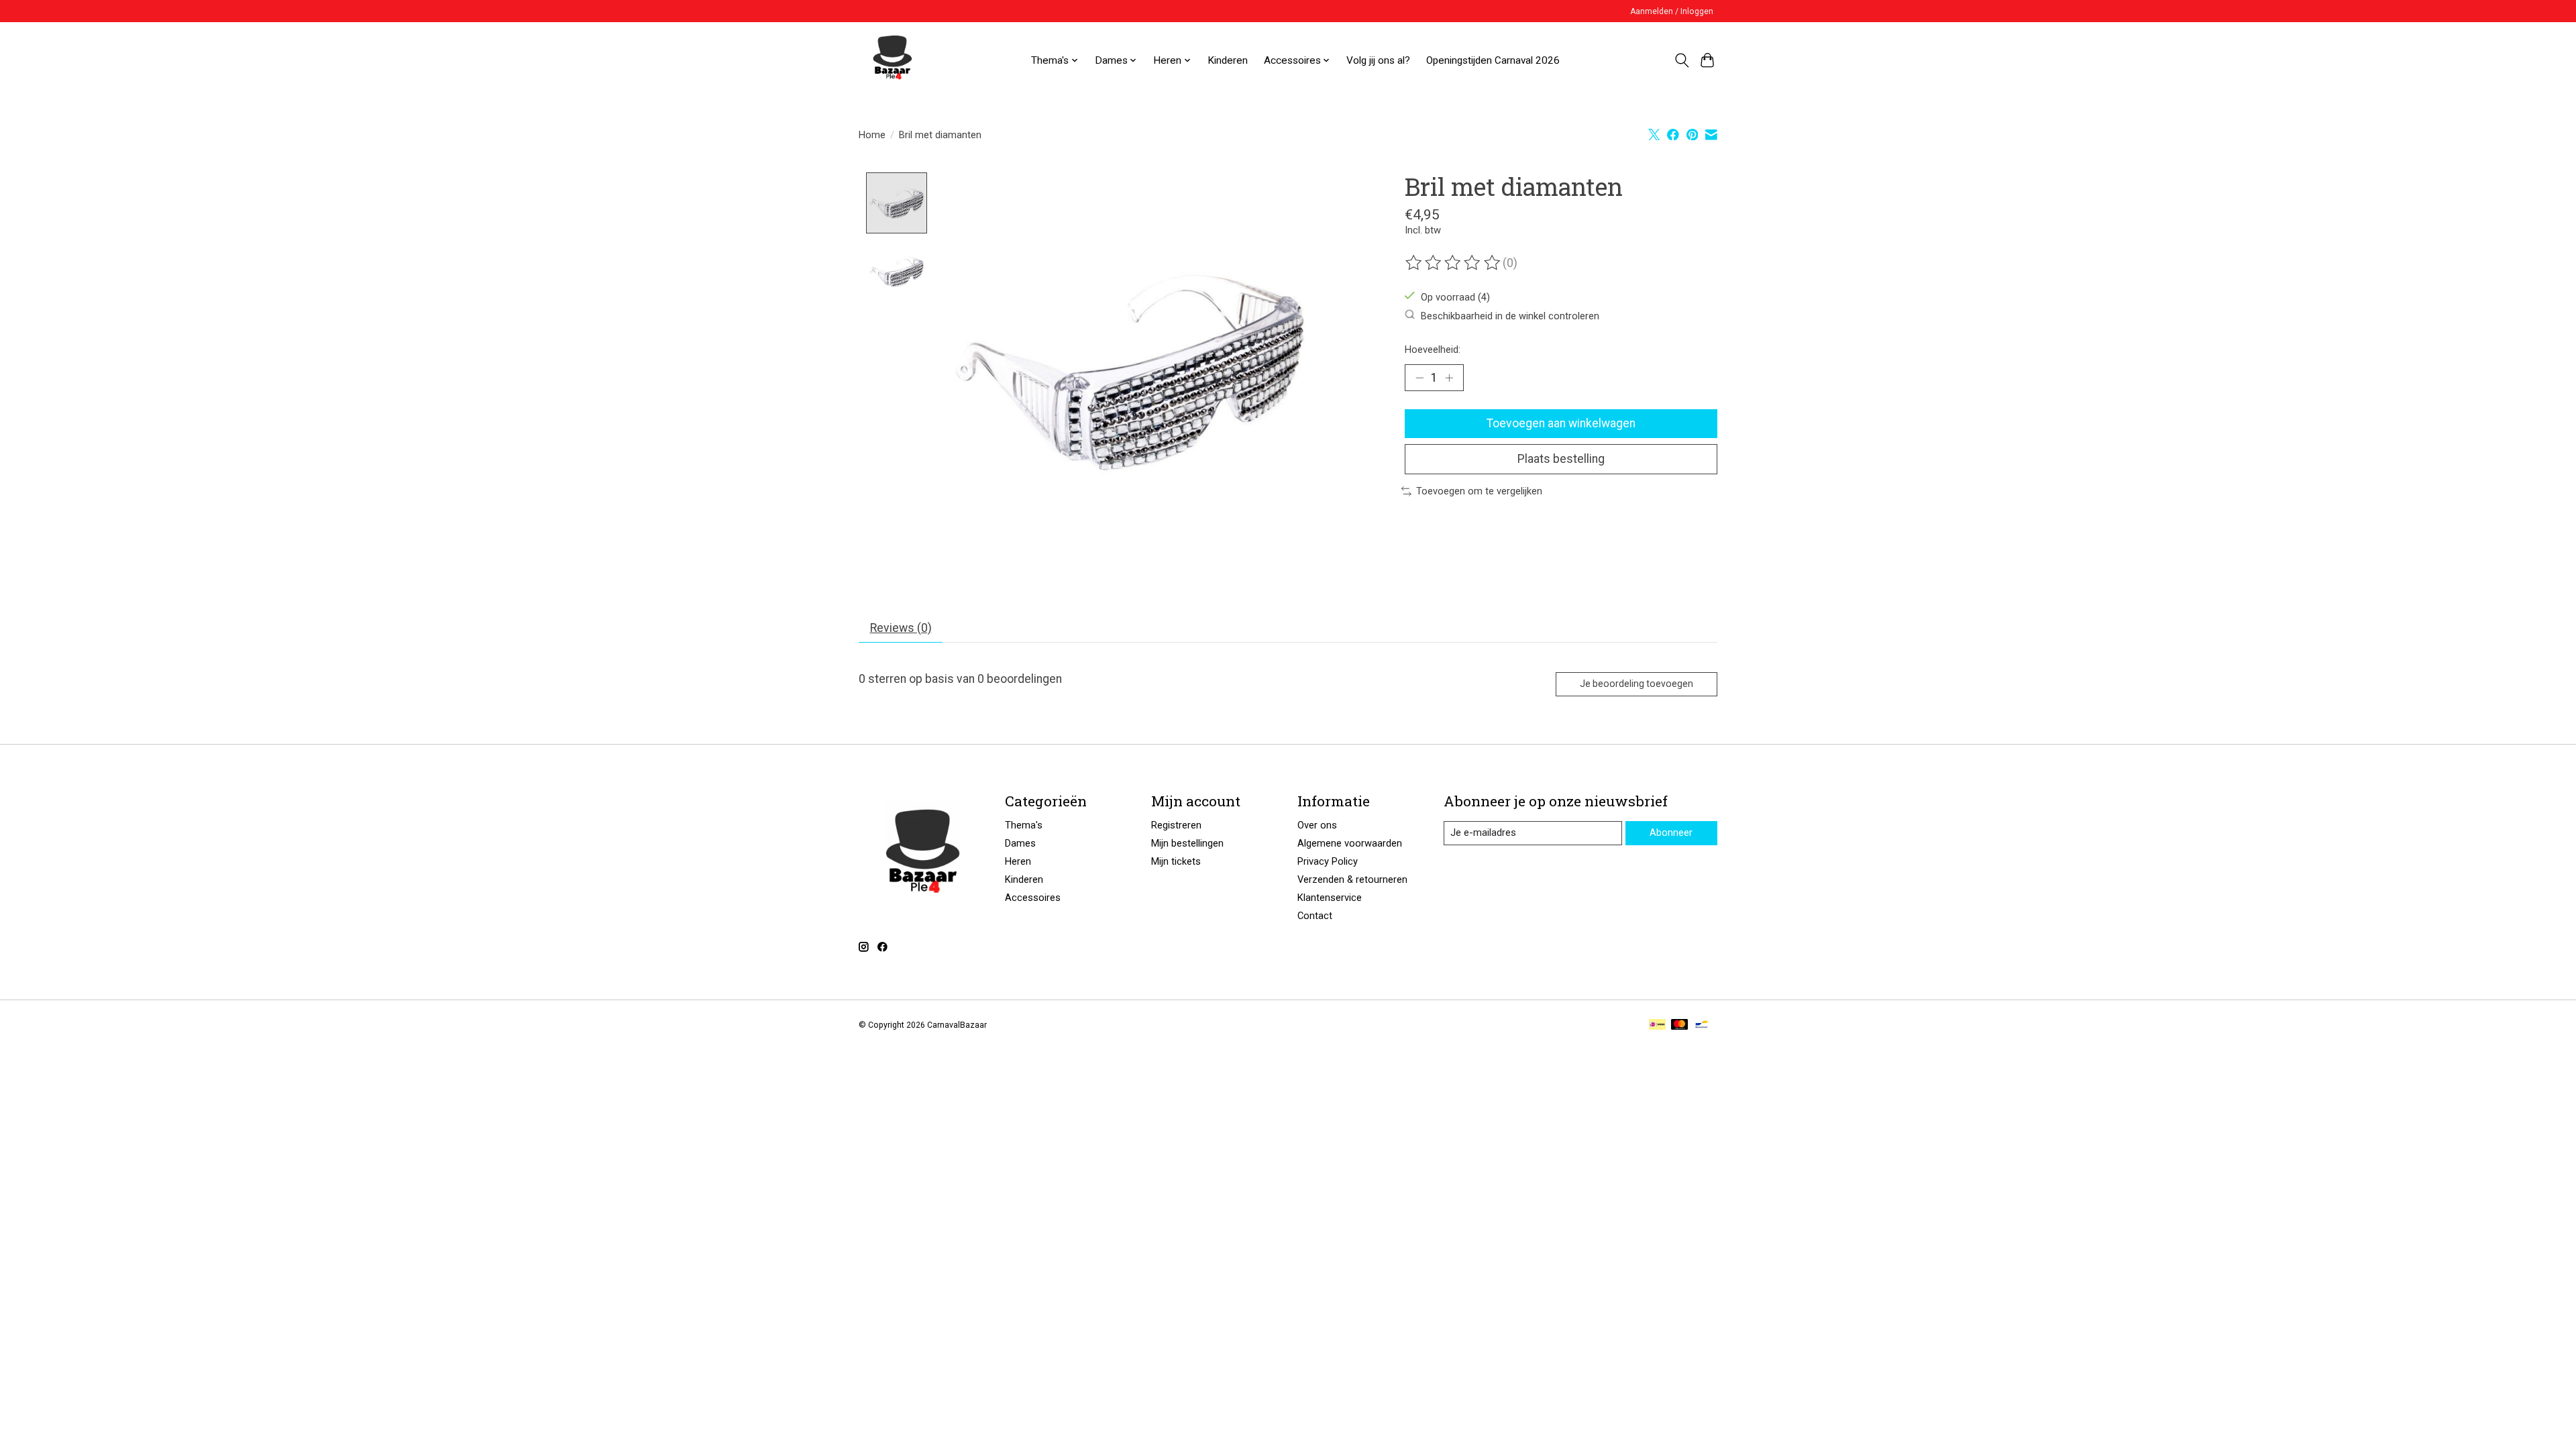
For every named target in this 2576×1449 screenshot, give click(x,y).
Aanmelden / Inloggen (1672, 11)
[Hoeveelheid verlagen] (1419, 378)
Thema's (1024, 825)
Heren (1018, 861)
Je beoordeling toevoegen (1636, 684)
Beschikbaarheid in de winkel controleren (1510, 315)
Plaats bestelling (1561, 459)
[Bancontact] (1702, 1025)
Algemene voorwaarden (1350, 843)
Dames (1020, 843)
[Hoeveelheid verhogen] (1449, 378)
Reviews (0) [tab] (901, 628)
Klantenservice (1330, 898)
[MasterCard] (1680, 1025)
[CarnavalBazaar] (892, 60)
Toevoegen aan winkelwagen (1561, 423)
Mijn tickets (1176, 861)
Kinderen (1228, 60)
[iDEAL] (1657, 1025)
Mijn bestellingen (1187, 843)
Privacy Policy (1328, 861)
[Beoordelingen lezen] (1454, 263)
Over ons (1317, 825)
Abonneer (1671, 833)
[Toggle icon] (1681, 60)
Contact (1315, 916)
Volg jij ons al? (1378, 60)
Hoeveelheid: (1433, 350)
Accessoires (1033, 898)
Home (872, 135)
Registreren (1176, 825)
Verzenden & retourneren (1352, 879)
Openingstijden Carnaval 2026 (1493, 60)
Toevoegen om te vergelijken (1479, 491)
